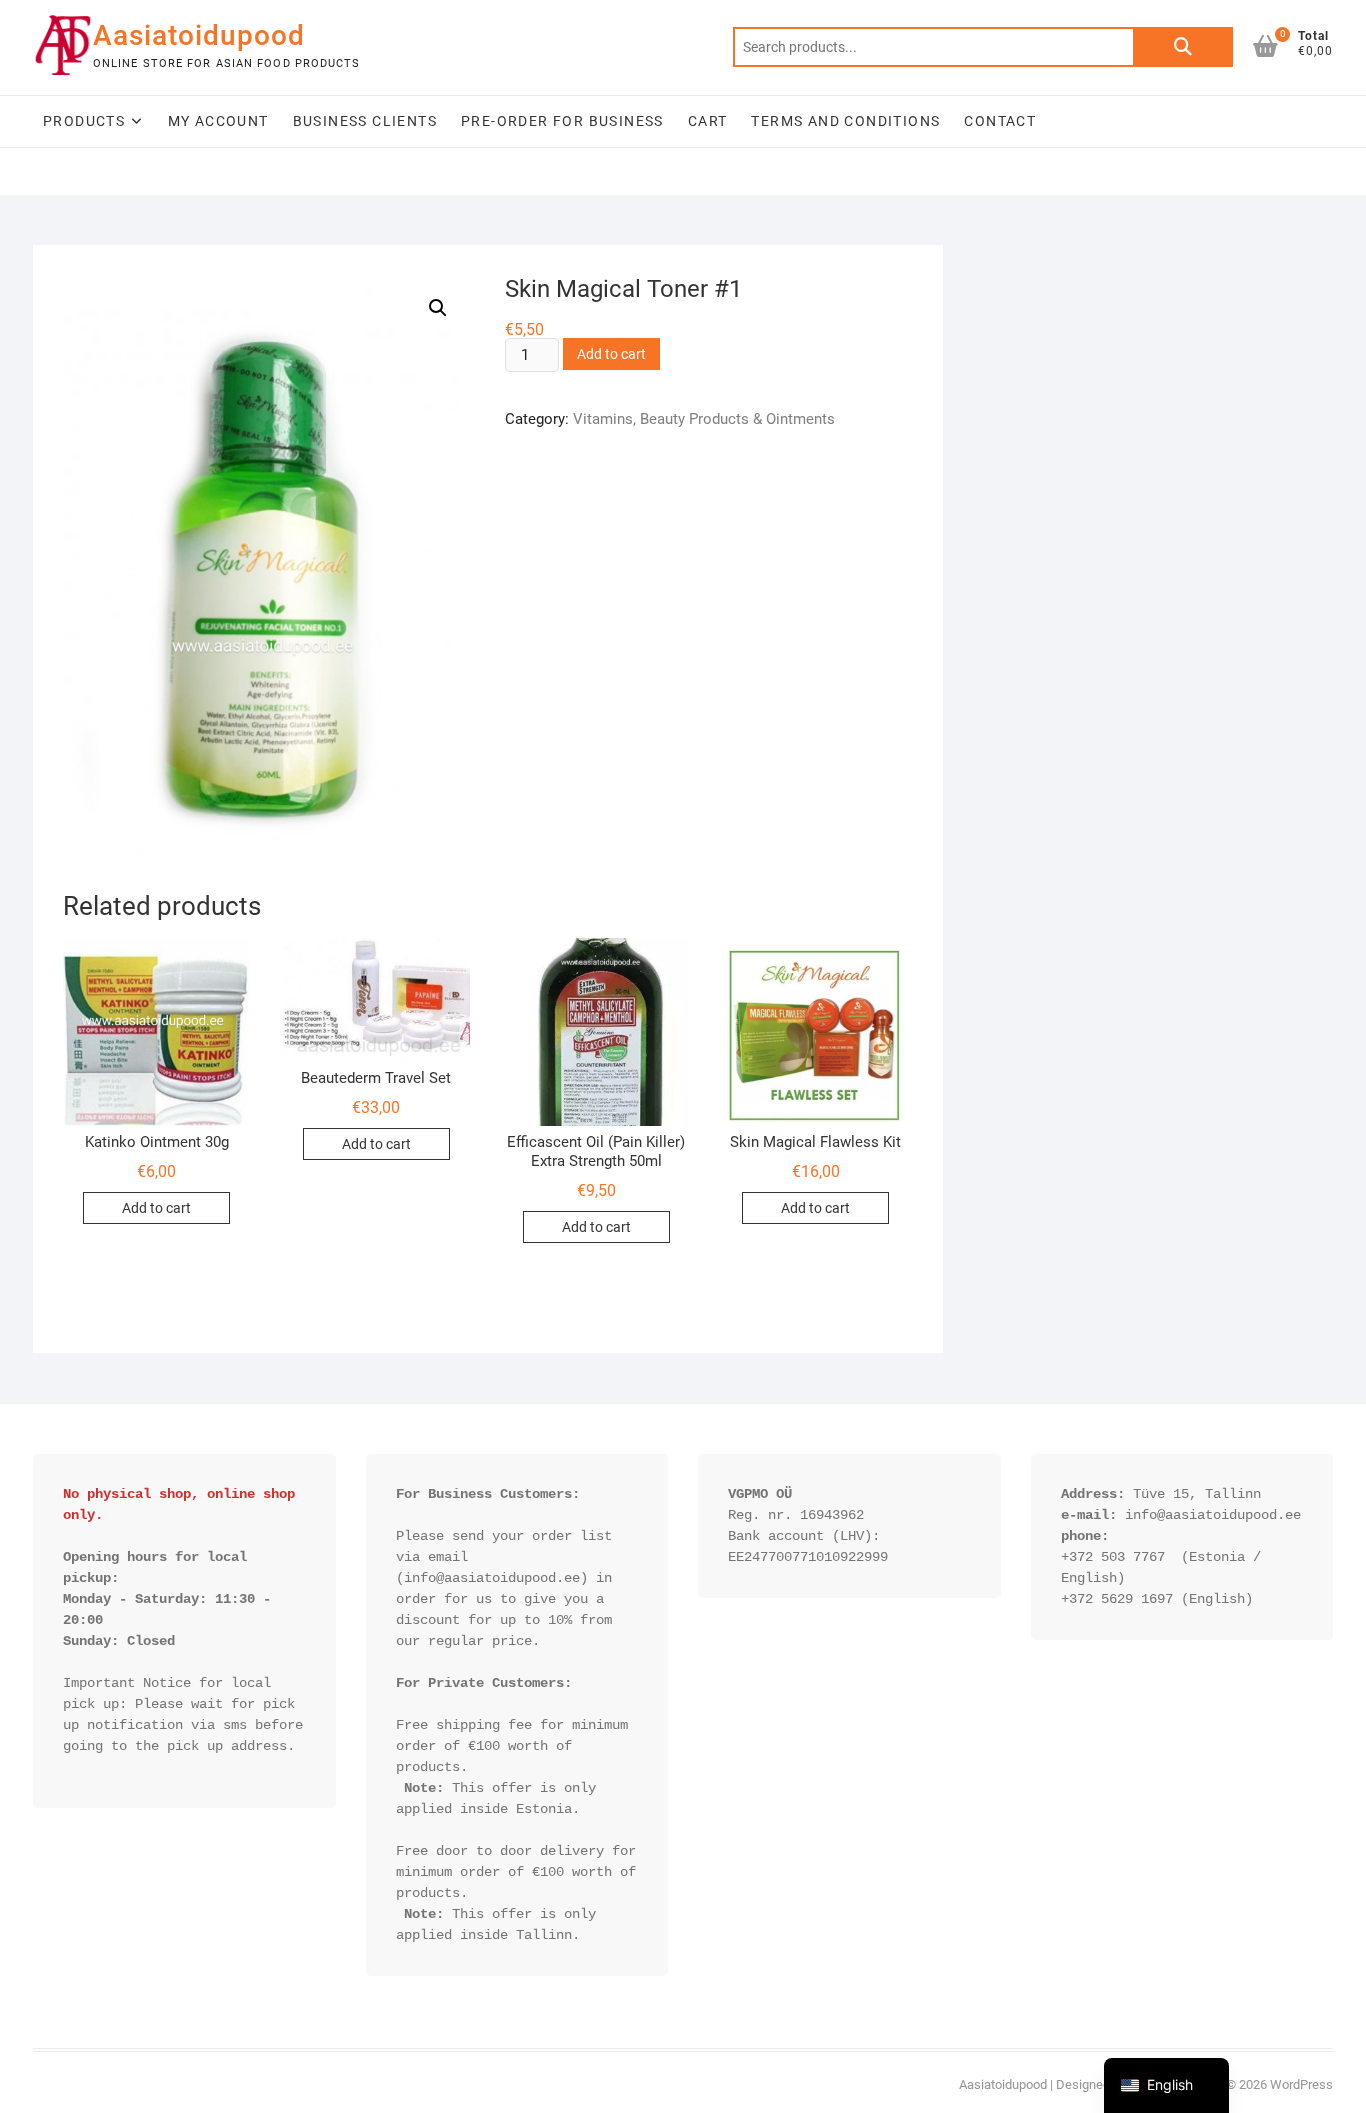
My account (218, 121)
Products (84, 121)
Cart (708, 121)
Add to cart (611, 354)
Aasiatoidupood (199, 35)
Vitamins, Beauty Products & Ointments (704, 419)
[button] (438, 308)
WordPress (1301, 2084)
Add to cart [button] (156, 1208)
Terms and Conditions (845, 121)
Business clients (365, 121)
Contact (1000, 121)
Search (1183, 47)
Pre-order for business (562, 121)
